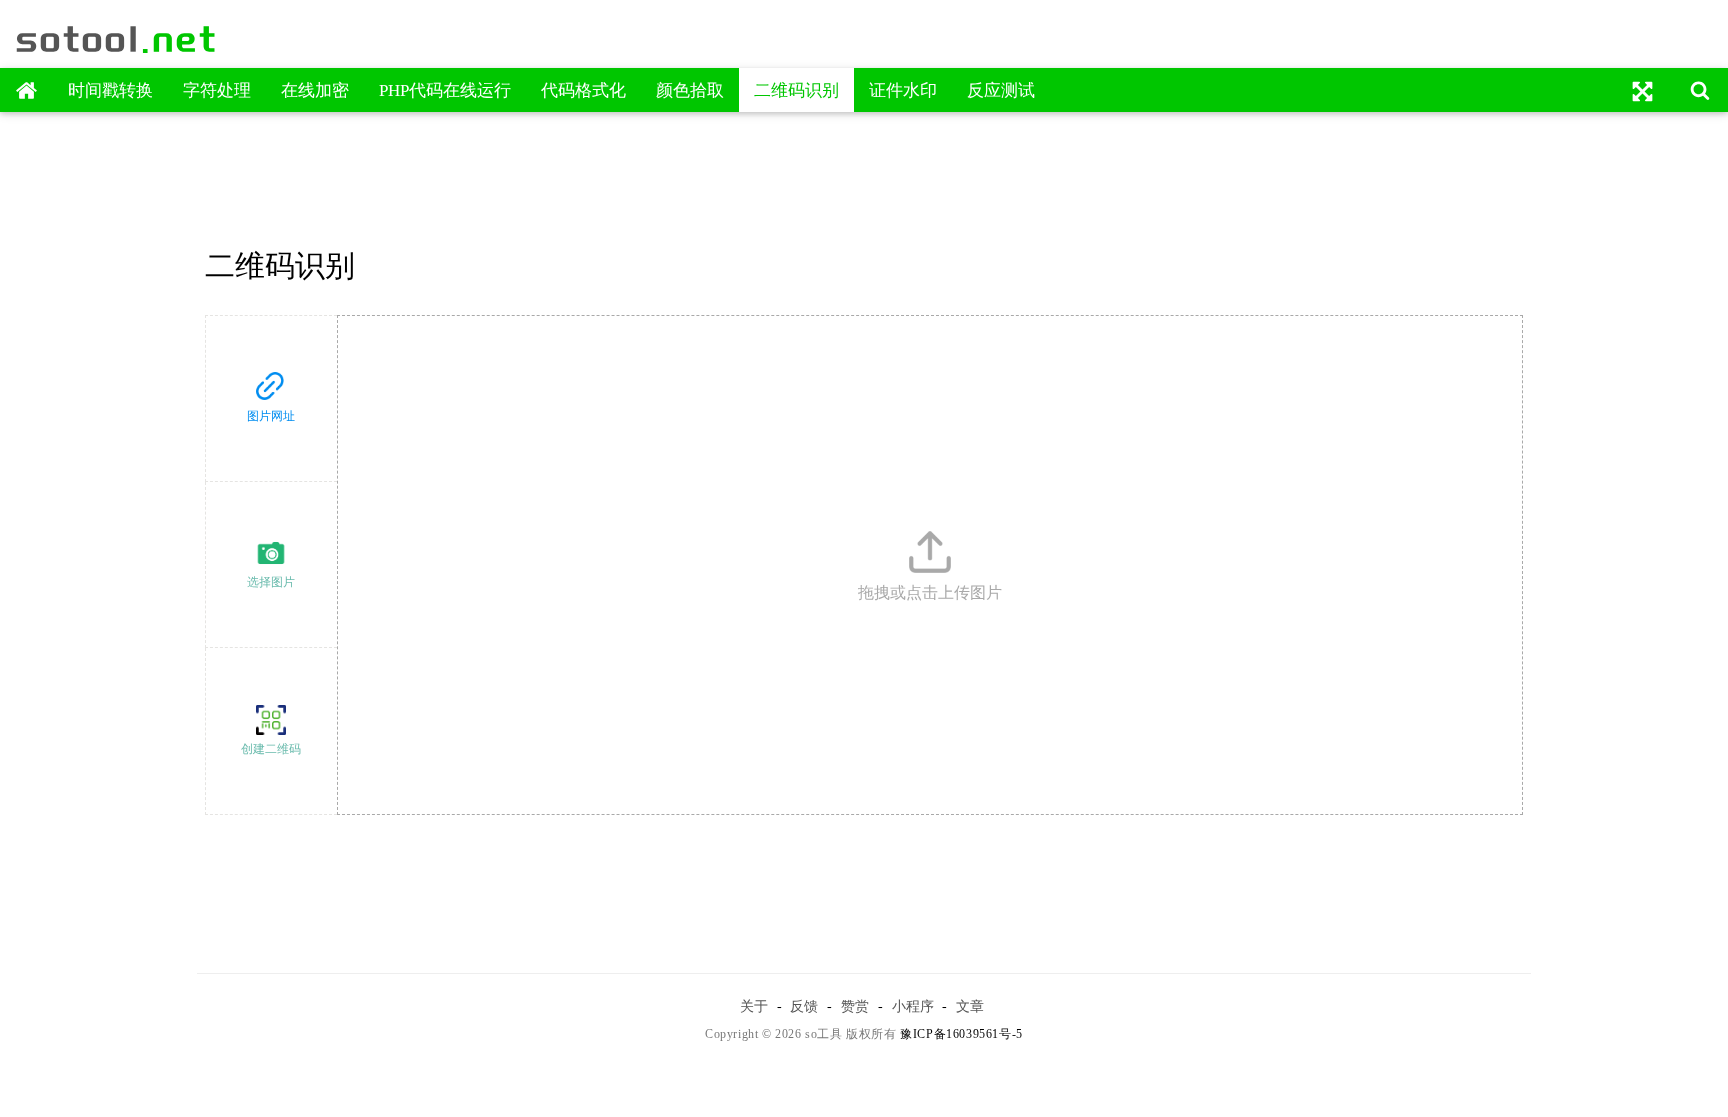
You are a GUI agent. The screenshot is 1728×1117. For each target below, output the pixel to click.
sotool (117, 39)
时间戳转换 (110, 90)
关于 (754, 1006)
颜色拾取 (690, 90)
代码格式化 (583, 90)
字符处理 (217, 90)
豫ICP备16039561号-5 (961, 1034)
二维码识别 (796, 90)
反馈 (804, 1006)
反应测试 (1001, 90)
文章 (970, 1006)
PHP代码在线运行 (445, 90)
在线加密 (315, 90)
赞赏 (855, 1006)
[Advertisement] (864, 173)
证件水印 (903, 90)
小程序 (913, 1006)
